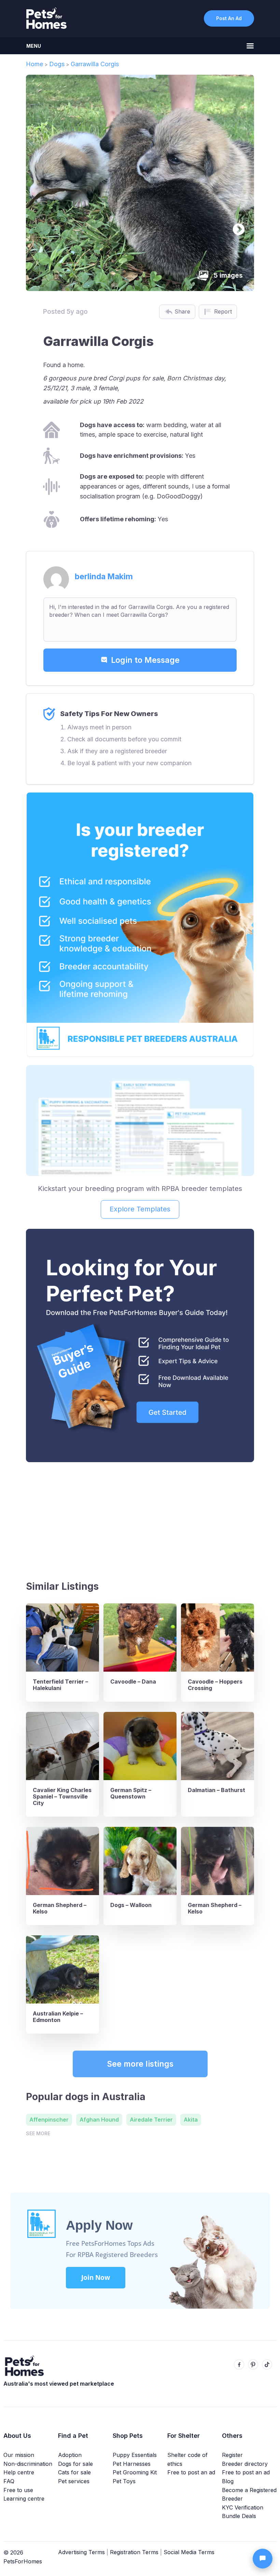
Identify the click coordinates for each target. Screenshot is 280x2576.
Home (34, 64)
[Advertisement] (140, 1518)
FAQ (9, 2481)
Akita (191, 2120)
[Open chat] (263, 2559)
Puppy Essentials (135, 2455)
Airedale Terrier (151, 2120)
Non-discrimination (28, 2464)
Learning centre (24, 2499)
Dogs (57, 64)
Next (235, 227)
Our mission (19, 2455)
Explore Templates (140, 1209)
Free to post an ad (191, 2472)
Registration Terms (134, 2552)
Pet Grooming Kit (135, 2472)
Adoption (70, 2455)
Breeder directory (245, 2464)
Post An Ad (229, 18)
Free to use (18, 2490)
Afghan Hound (99, 2120)
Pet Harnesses (132, 2464)
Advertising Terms (81, 2552)
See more (38, 2133)
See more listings (140, 2064)
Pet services (74, 2481)
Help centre (19, 2472)
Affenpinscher (49, 2120)
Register (232, 2455)
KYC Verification (243, 2507)
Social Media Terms (189, 2552)
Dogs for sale (75, 2464)
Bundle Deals (239, 2516)
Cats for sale (74, 2472)
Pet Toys (124, 2481)
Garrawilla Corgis (95, 64)
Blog (228, 2481)
